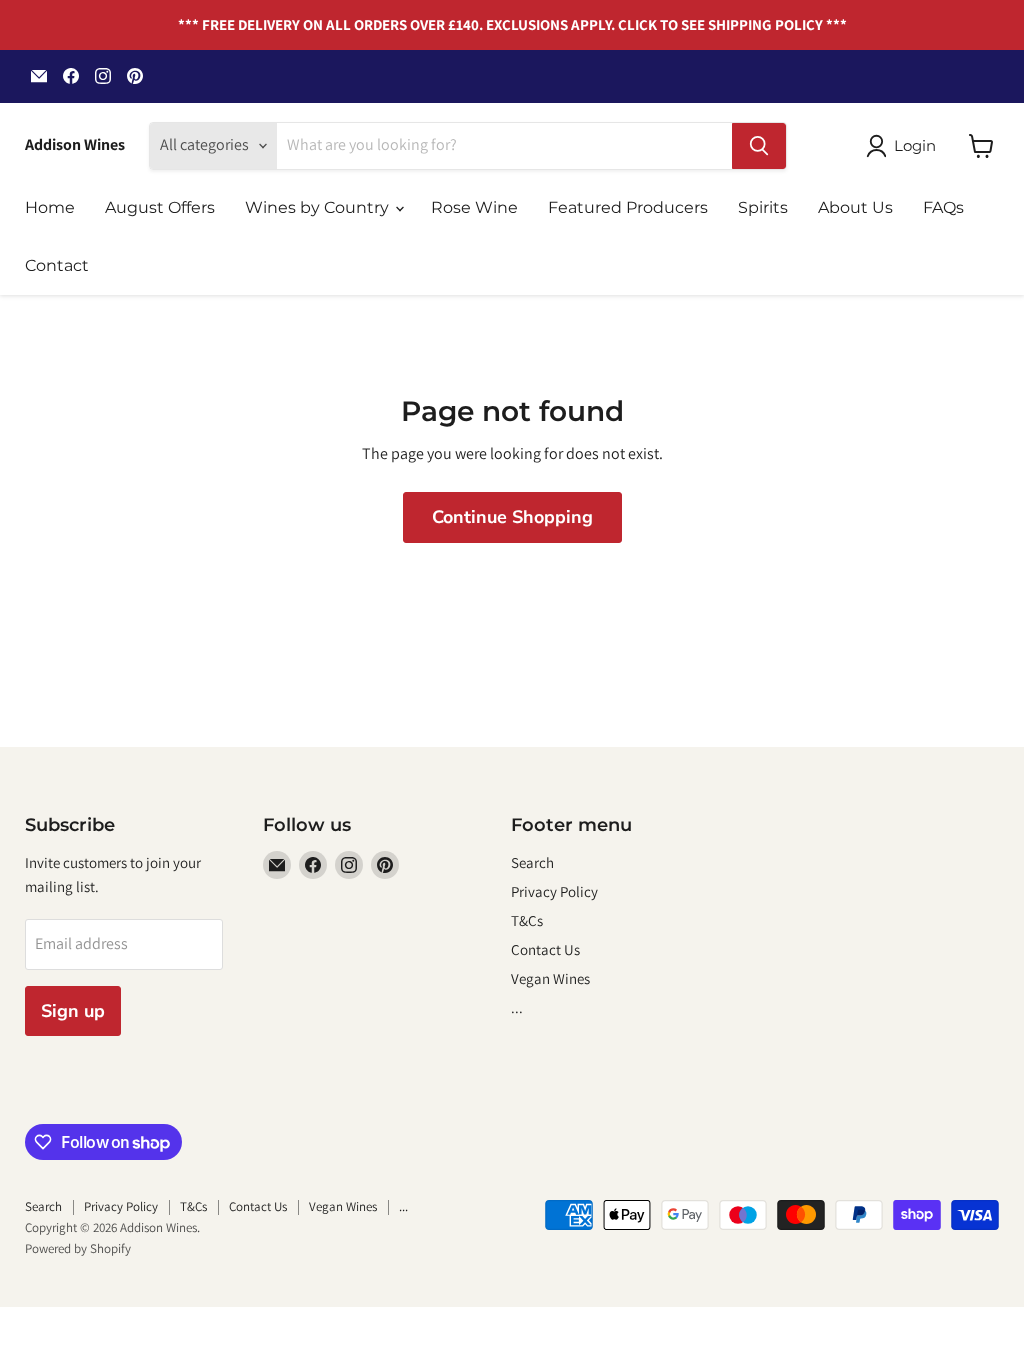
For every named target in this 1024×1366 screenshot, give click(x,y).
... (517, 1007)
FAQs (943, 207)
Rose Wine (474, 207)
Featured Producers (628, 207)
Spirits (763, 207)
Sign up (73, 1011)
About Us (855, 207)
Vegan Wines (550, 978)
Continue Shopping (512, 517)
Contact (57, 265)
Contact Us (545, 949)
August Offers (160, 207)
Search (532, 862)
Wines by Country (319, 207)
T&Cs (527, 920)
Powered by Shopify (78, 1248)
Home (50, 207)
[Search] (759, 146)
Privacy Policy (554, 891)
